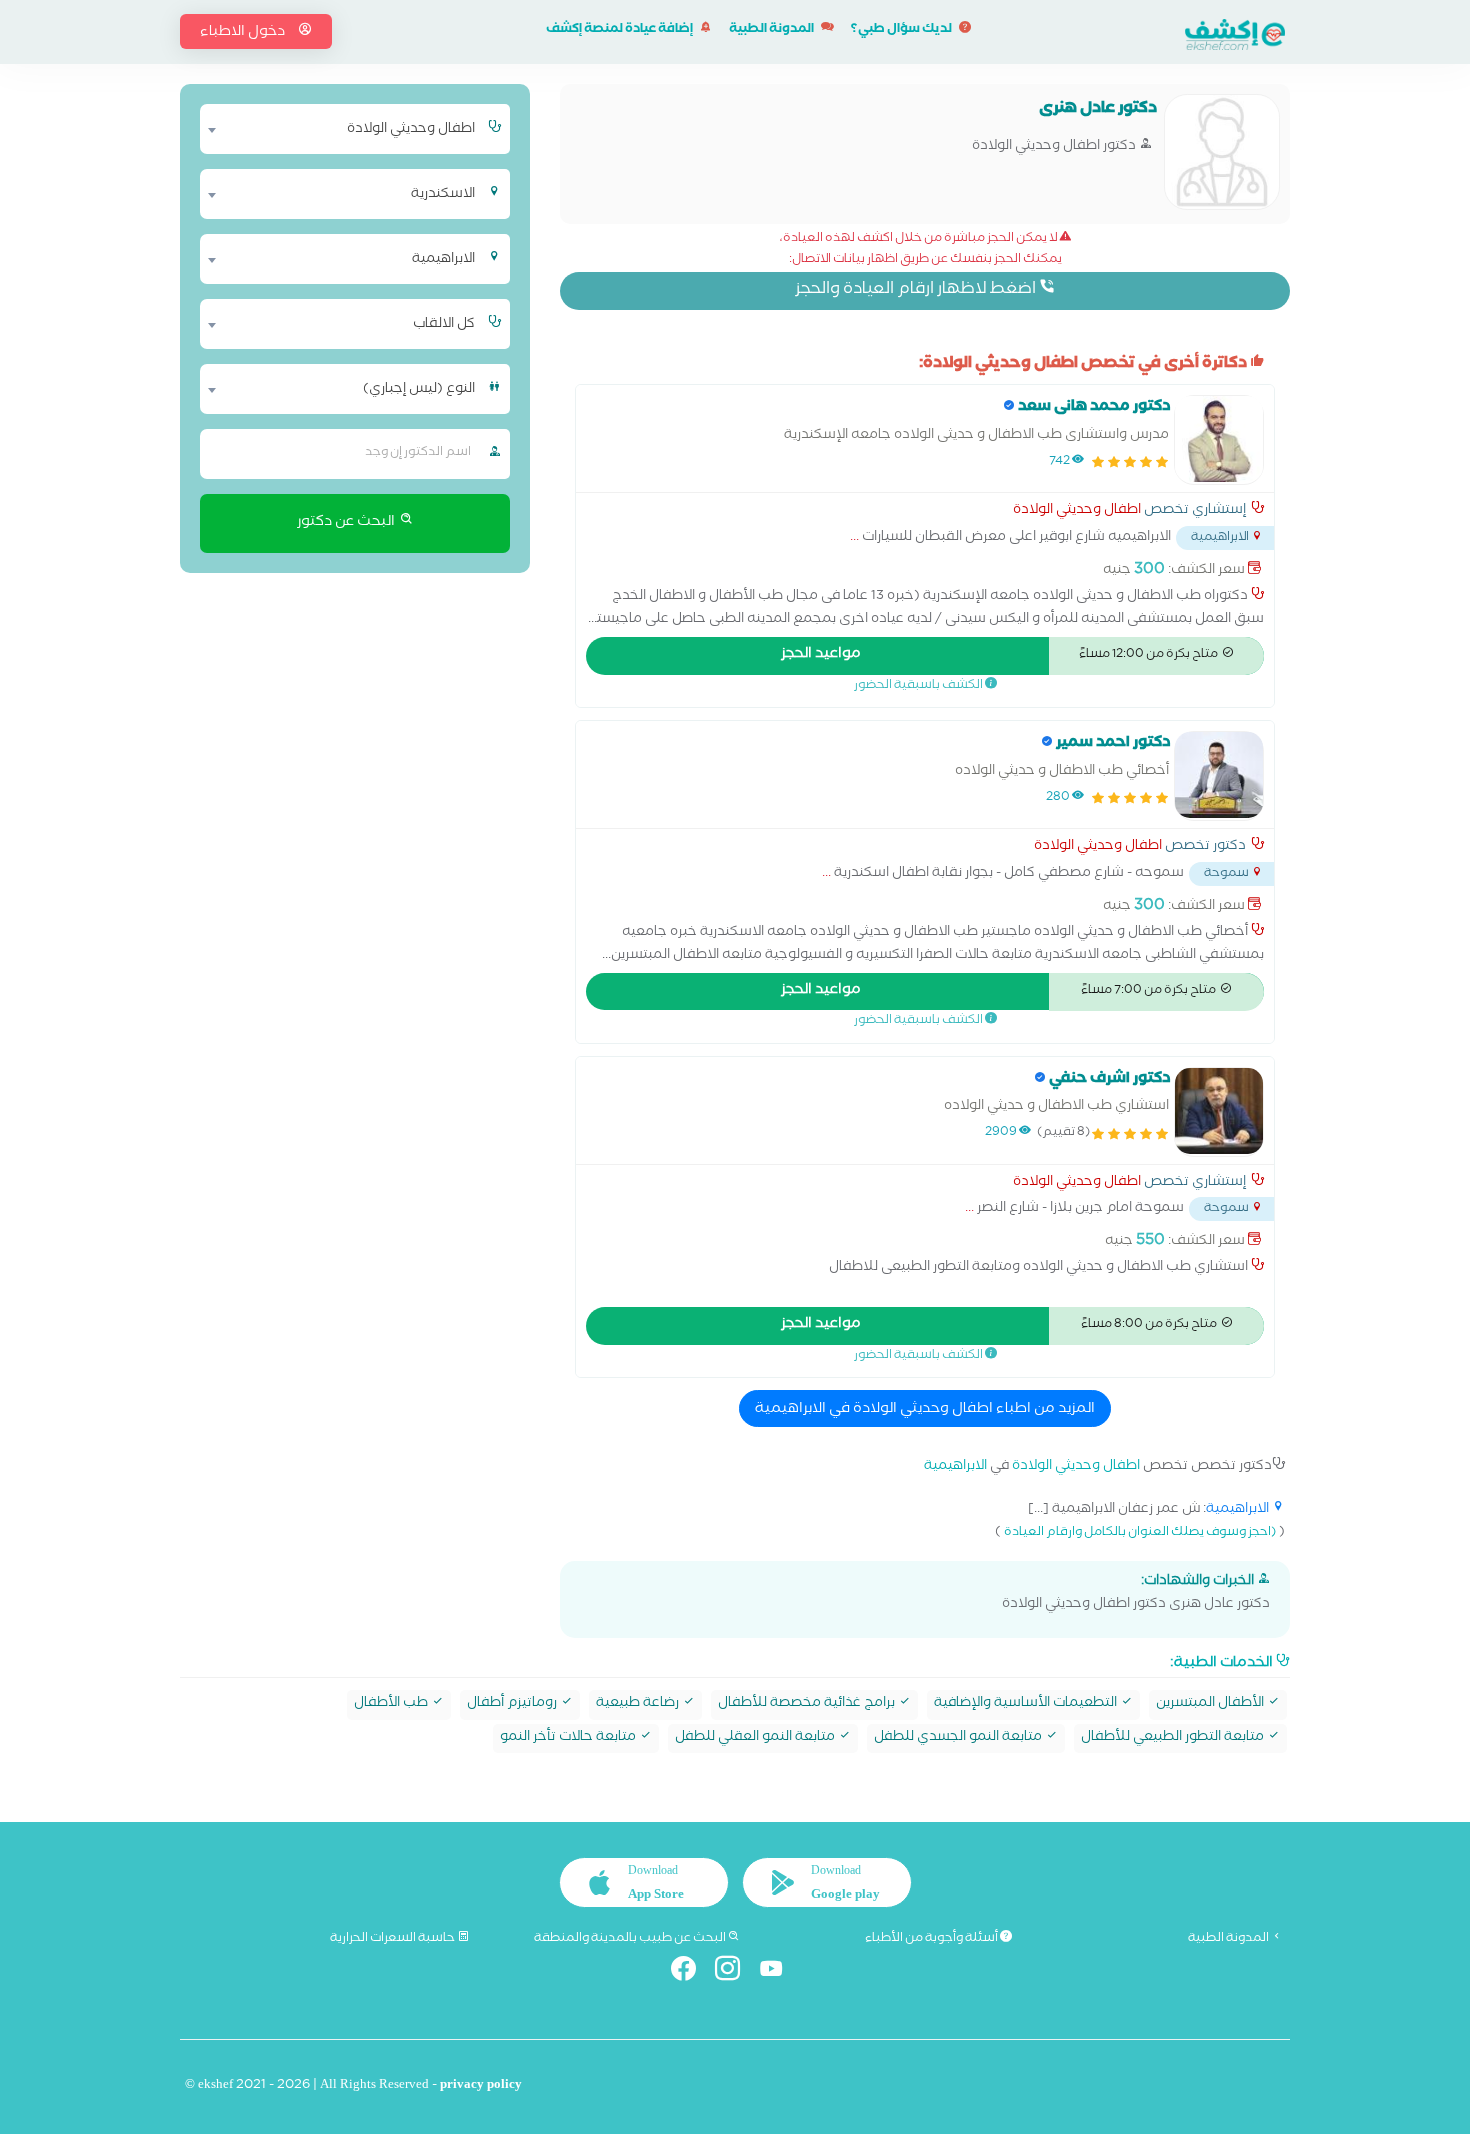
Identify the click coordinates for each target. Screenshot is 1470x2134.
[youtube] (779, 1972)
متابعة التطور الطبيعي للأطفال (1174, 1738)
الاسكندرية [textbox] (443, 195)
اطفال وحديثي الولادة (1077, 512)
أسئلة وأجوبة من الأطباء (932, 1939)
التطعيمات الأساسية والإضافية (1027, 1704)
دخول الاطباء (244, 33)
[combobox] (342, 129)
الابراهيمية (955, 1467)
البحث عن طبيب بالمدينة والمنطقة (631, 1939)
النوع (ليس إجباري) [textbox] (419, 390)
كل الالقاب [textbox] (444, 325)
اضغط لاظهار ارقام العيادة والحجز (917, 290)
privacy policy (481, 2086)
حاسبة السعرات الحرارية (393, 1939)
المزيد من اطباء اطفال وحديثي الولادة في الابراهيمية (925, 1410)
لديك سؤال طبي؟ (902, 30)
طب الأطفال (392, 1704)
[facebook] (691, 1972)
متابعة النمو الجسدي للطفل (959, 1738)
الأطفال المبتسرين (1211, 1704)
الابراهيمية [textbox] (443, 260)
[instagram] (735, 1972)
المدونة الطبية (772, 30)
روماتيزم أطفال (513, 1704)
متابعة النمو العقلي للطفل (756, 1738)
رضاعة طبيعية (639, 1704)
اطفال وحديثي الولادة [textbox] (411, 130)
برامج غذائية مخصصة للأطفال (808, 1704)
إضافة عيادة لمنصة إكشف (620, 30)
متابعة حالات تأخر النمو (569, 1738)
